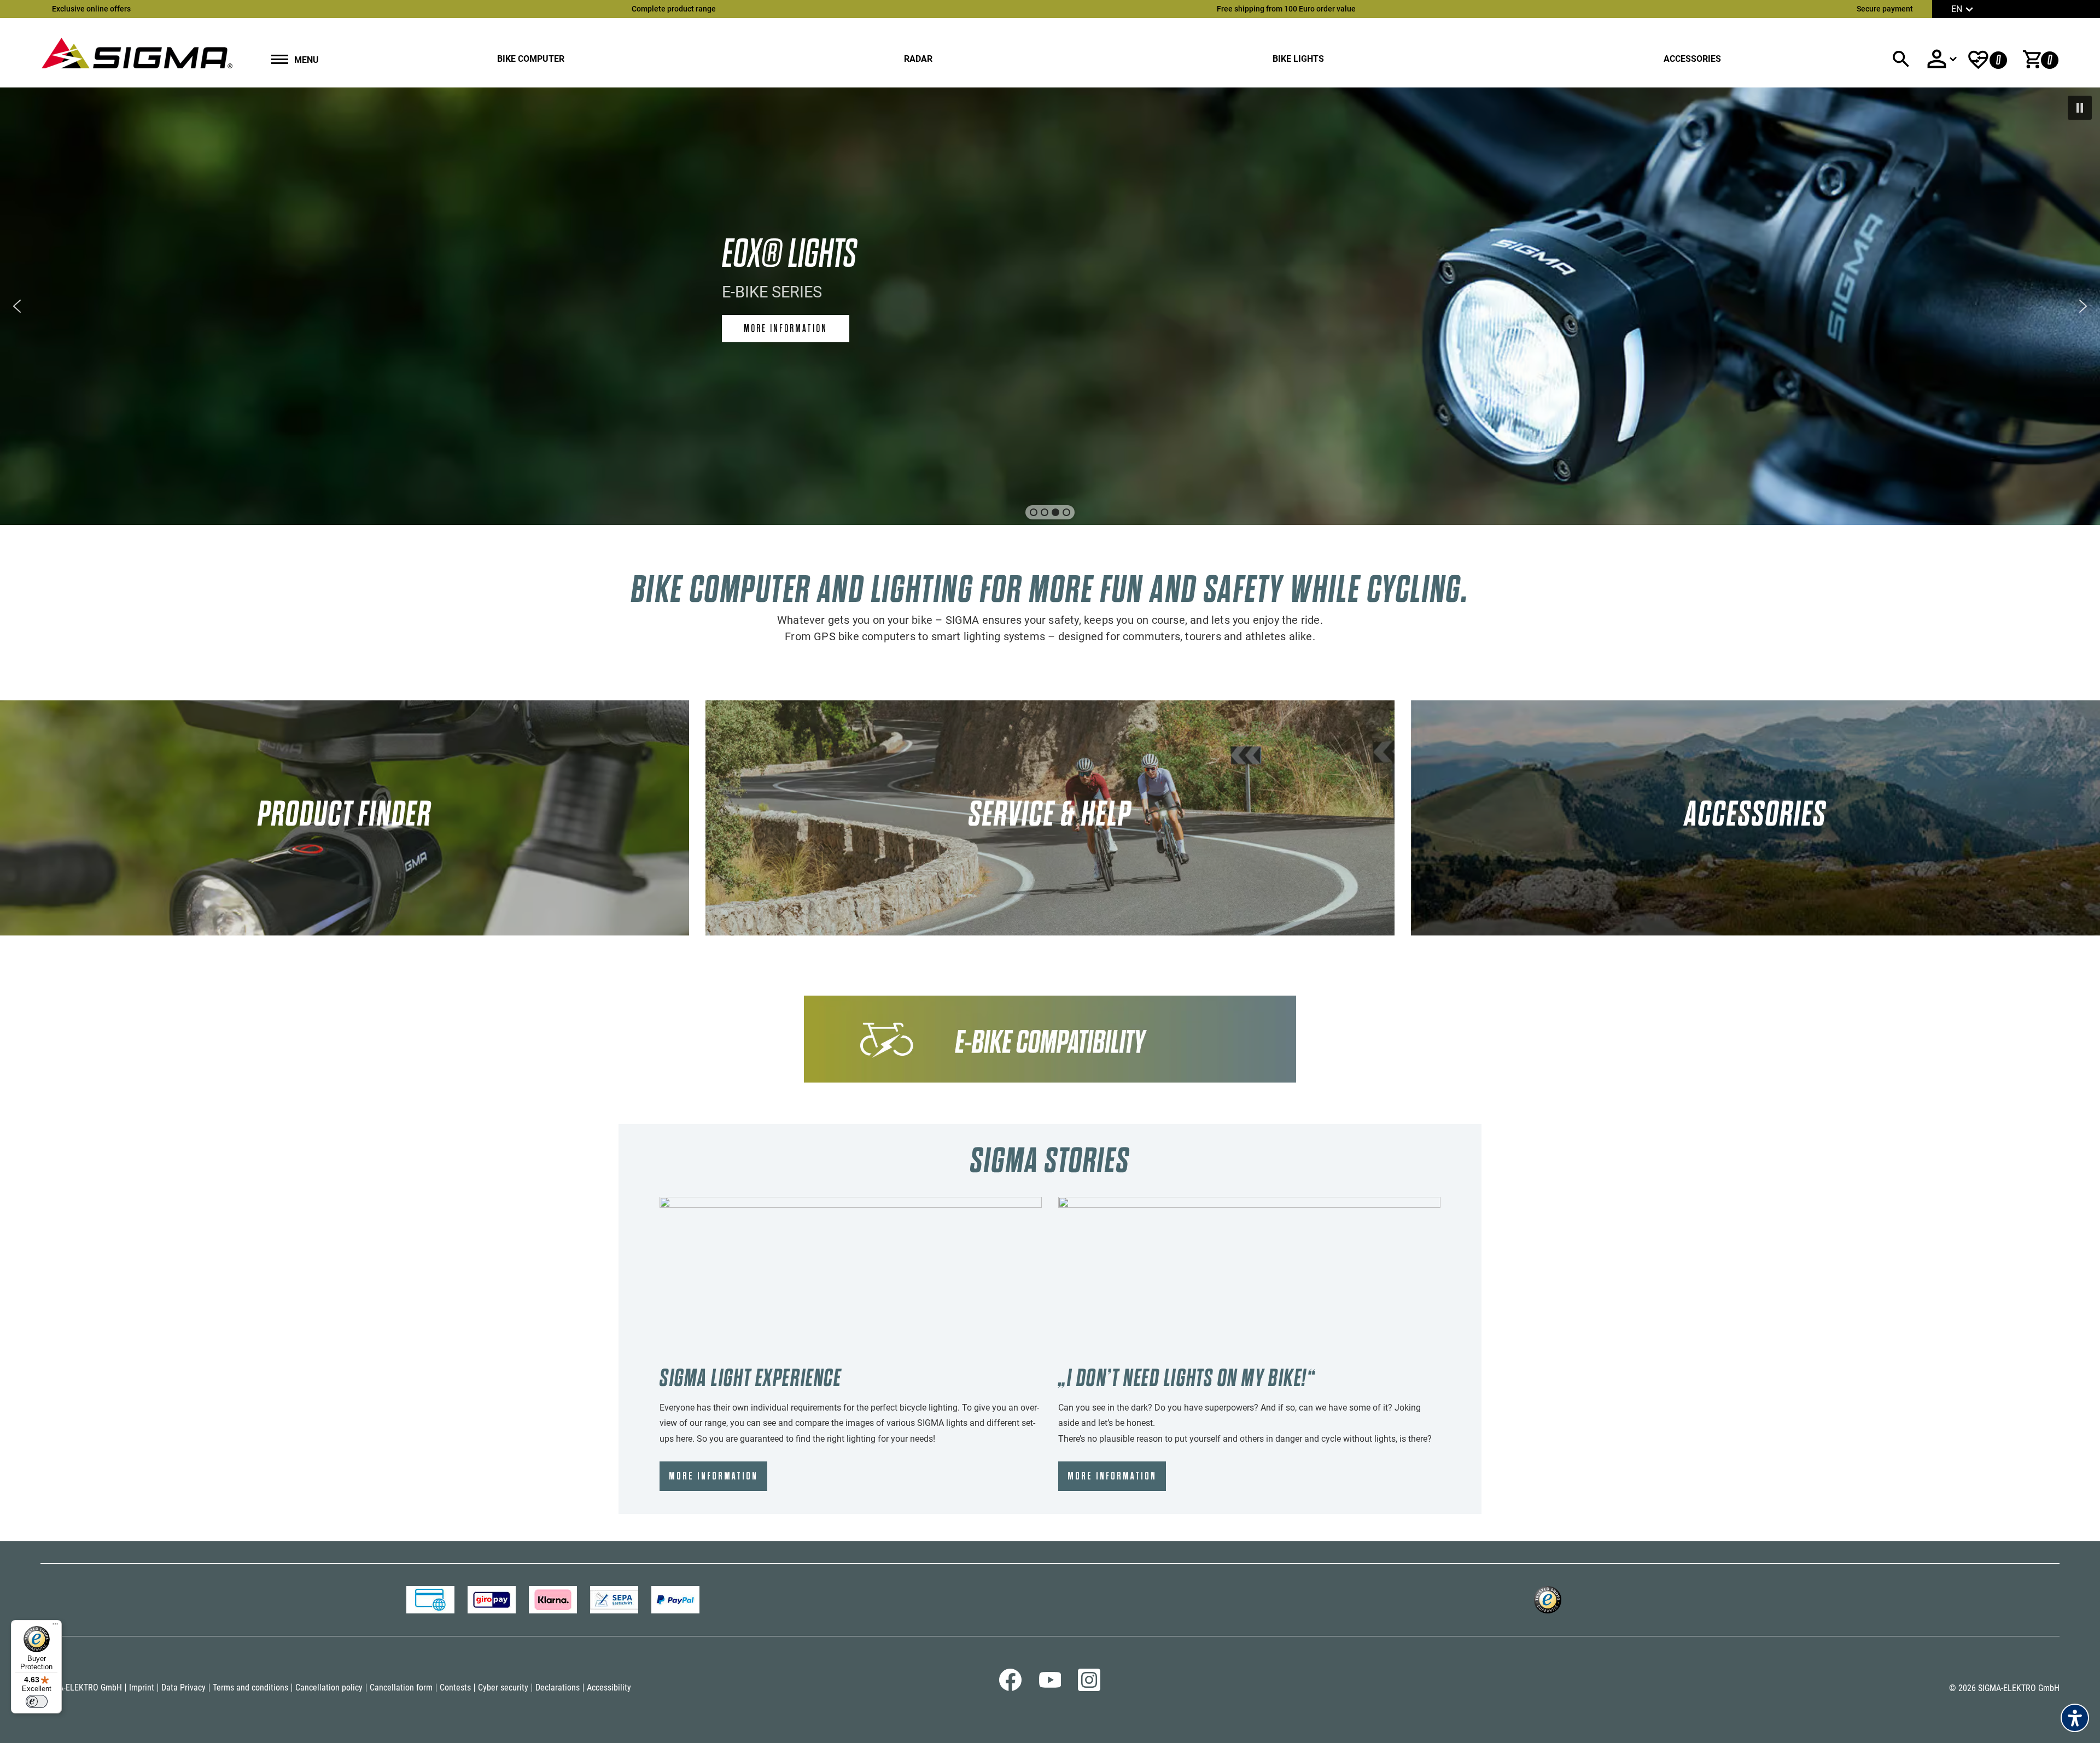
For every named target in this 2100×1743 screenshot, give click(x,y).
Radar (918, 59)
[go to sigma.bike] (137, 53)
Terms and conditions (250, 1688)
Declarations (558, 1688)
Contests (455, 1688)
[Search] (1901, 59)
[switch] (37, 1701)
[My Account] (1941, 59)
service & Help (1050, 814)
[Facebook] (1010, 1688)
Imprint (142, 1688)
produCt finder (345, 814)
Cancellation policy (329, 1688)
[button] (2080, 108)
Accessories (1692, 59)
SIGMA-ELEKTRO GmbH (81, 1688)
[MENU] (280, 60)
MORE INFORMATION (713, 1476)
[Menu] (55, 1627)
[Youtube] (1050, 1685)
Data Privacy (183, 1688)
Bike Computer (531, 59)
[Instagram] (1089, 1688)
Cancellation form (401, 1688)
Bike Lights (1298, 59)
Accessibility (609, 1688)
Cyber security (503, 1688)
